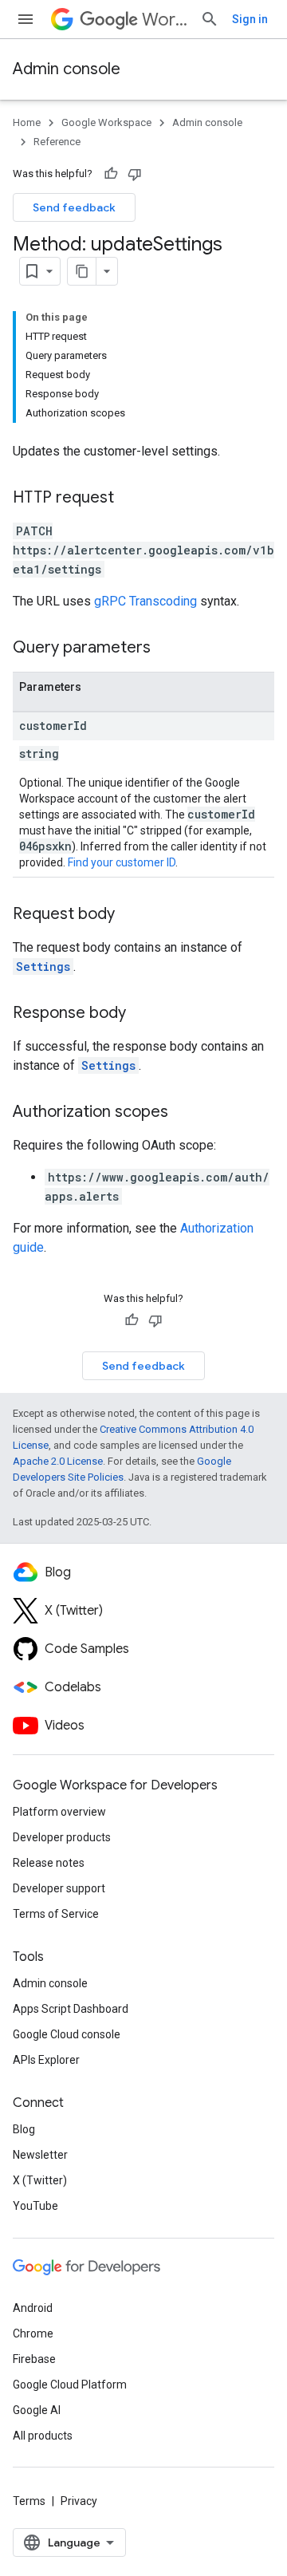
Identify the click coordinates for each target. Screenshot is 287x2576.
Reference (57, 142)
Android (33, 2308)
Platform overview (59, 1812)
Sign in (250, 19)
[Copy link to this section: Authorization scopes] (184, 1113)
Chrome (33, 2333)
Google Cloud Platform (70, 2385)
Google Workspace (106, 122)
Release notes (49, 1863)
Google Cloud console (67, 2034)
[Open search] (210, 19)
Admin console (67, 69)
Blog (24, 2129)
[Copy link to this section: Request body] (131, 915)
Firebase (34, 2359)
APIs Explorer (46, 2060)
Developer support (59, 1888)
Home (27, 122)
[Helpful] (111, 174)
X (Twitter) (40, 2180)
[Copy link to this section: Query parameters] (167, 649)
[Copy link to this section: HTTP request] (130, 499)
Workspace (165, 20)
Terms (29, 2501)
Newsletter (40, 2155)
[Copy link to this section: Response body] (142, 1014)
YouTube (35, 2206)
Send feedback (74, 207)
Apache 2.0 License (58, 1461)
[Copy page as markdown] (82, 271)
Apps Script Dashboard (71, 2009)
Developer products (62, 1837)
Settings (43, 966)
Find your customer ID (122, 862)
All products (43, 2436)
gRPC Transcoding (145, 601)
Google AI (37, 2410)
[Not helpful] (135, 174)
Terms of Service (56, 1914)
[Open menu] (26, 19)
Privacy (79, 2501)
